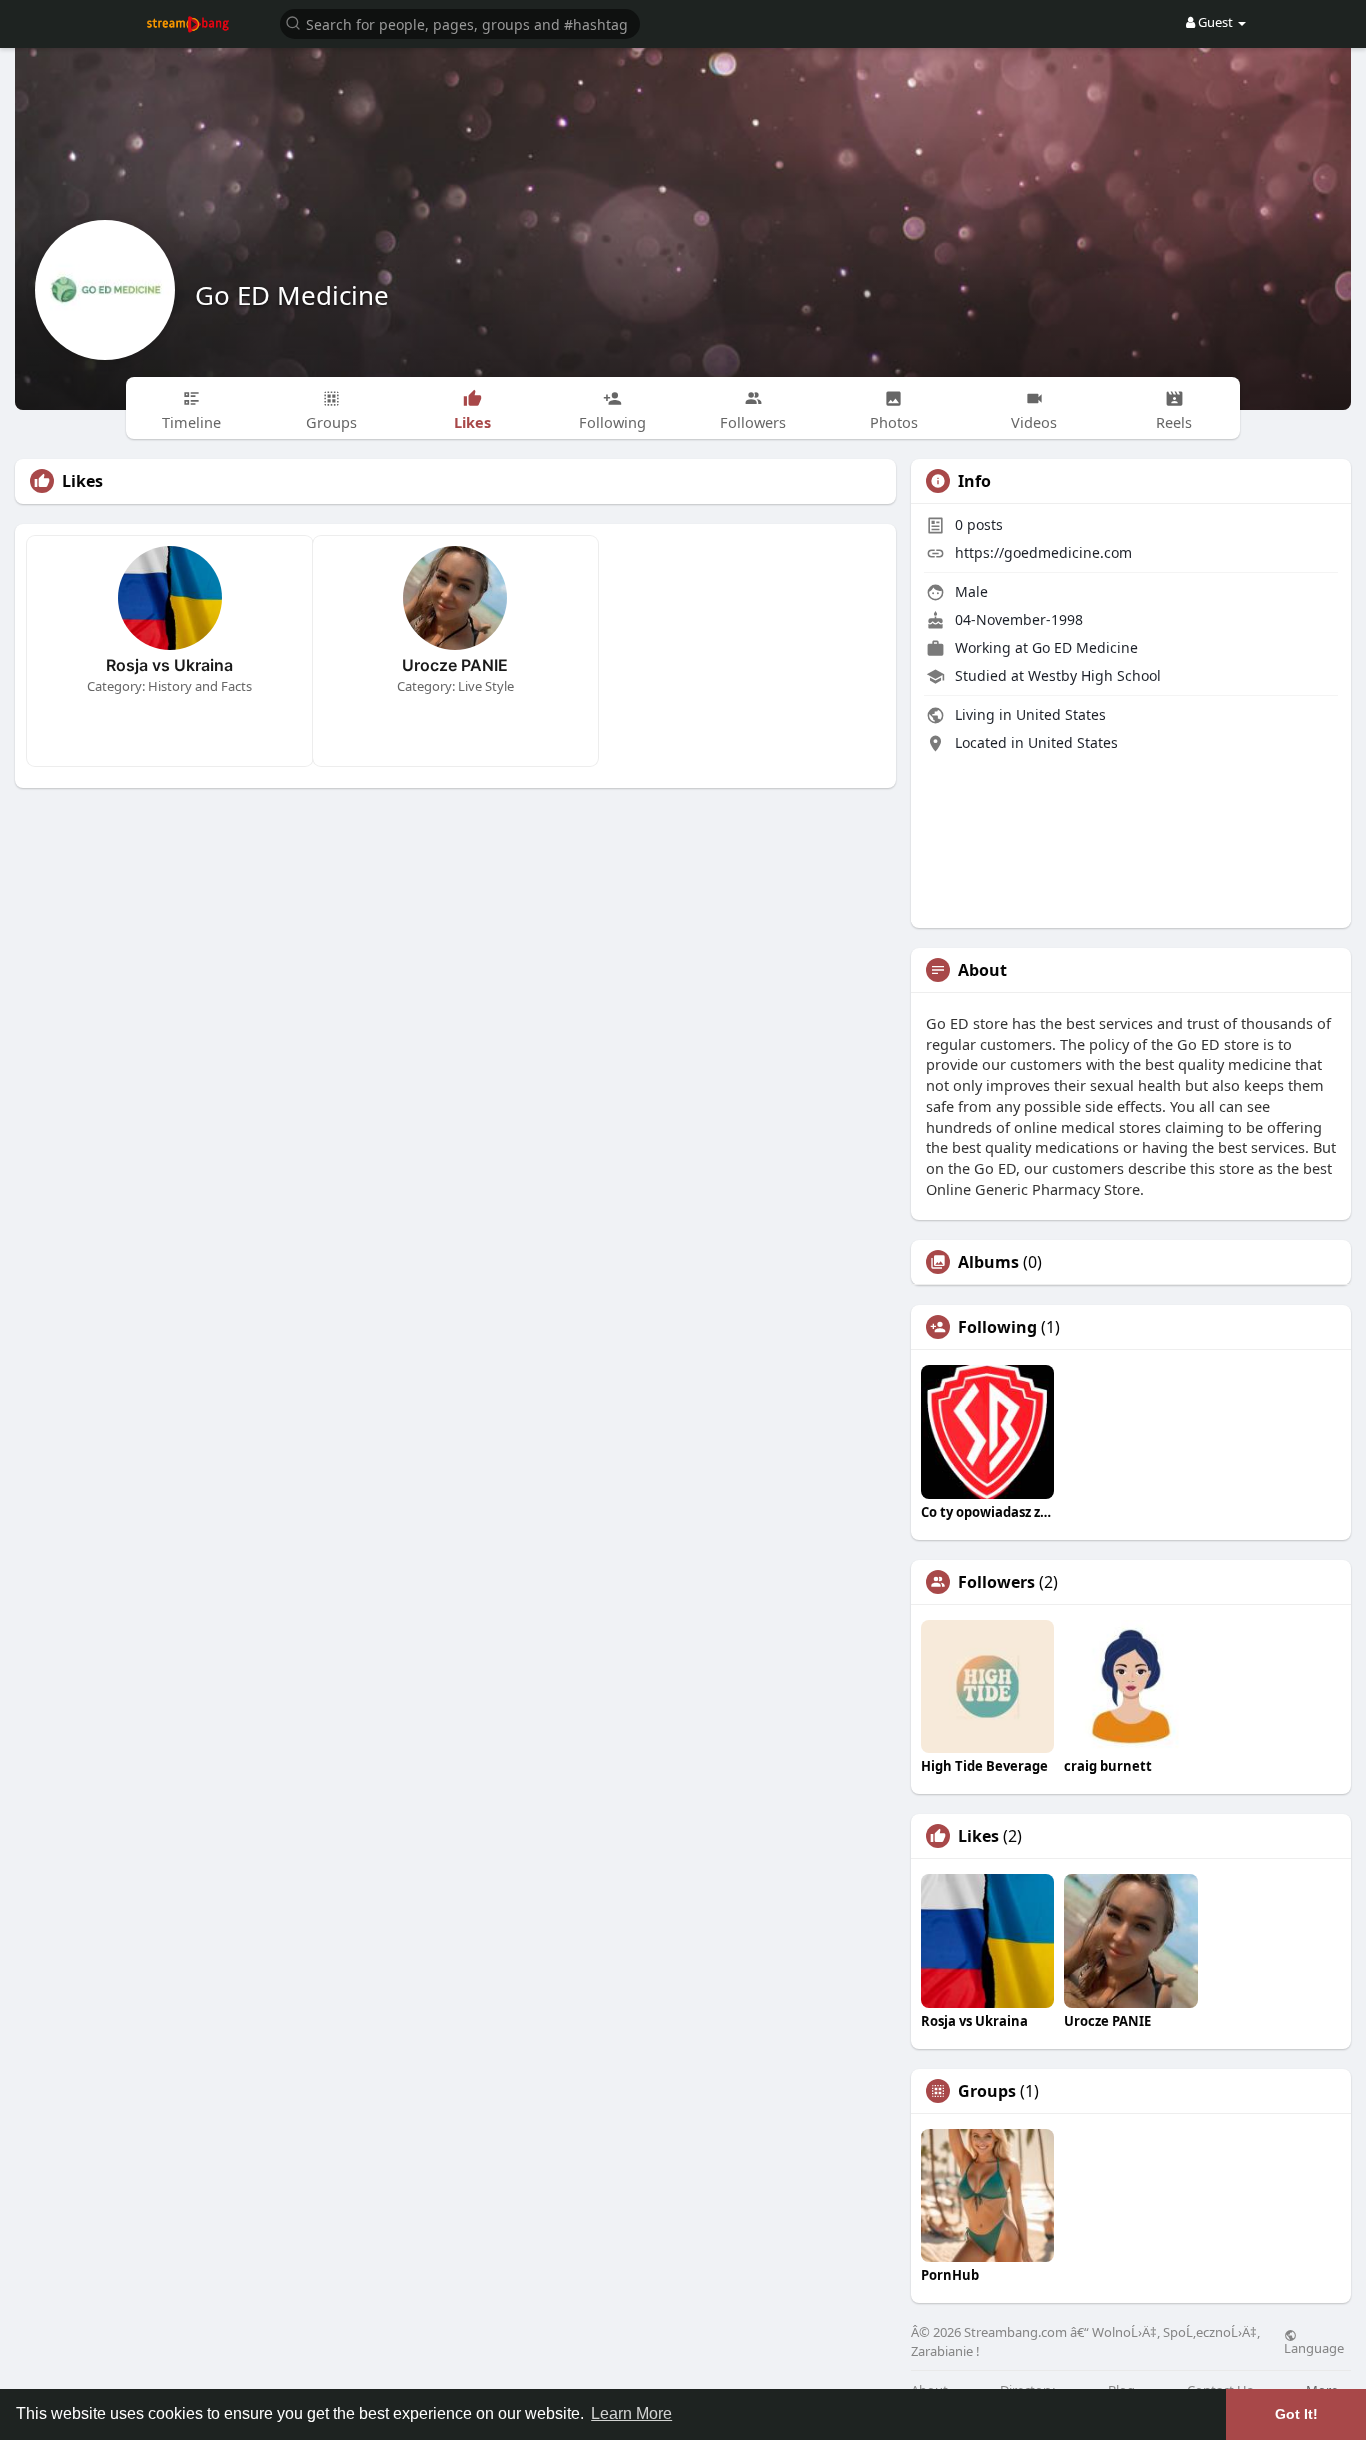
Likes (978, 1836)
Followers (996, 1582)
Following (997, 1327)
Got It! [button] (1296, 2414)
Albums (988, 1262)
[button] (460, 22)
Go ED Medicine (292, 295)
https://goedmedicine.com (1043, 552)
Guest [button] (1215, 22)
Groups (987, 2091)
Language (1314, 2347)
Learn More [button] (631, 2413)
